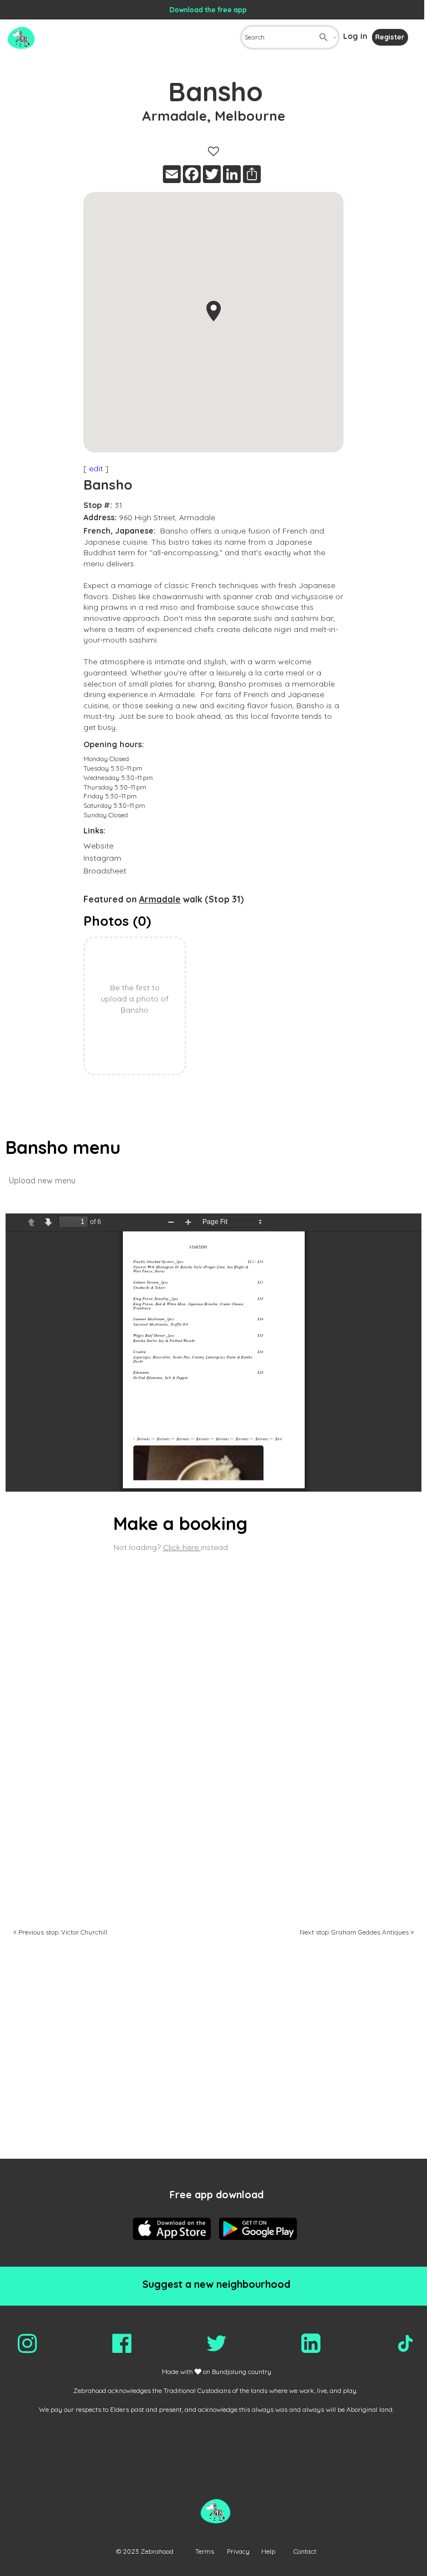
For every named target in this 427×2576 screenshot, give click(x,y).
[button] (213, 311)
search (324, 37)
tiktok (405, 2343)
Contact (305, 2551)
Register (390, 37)
